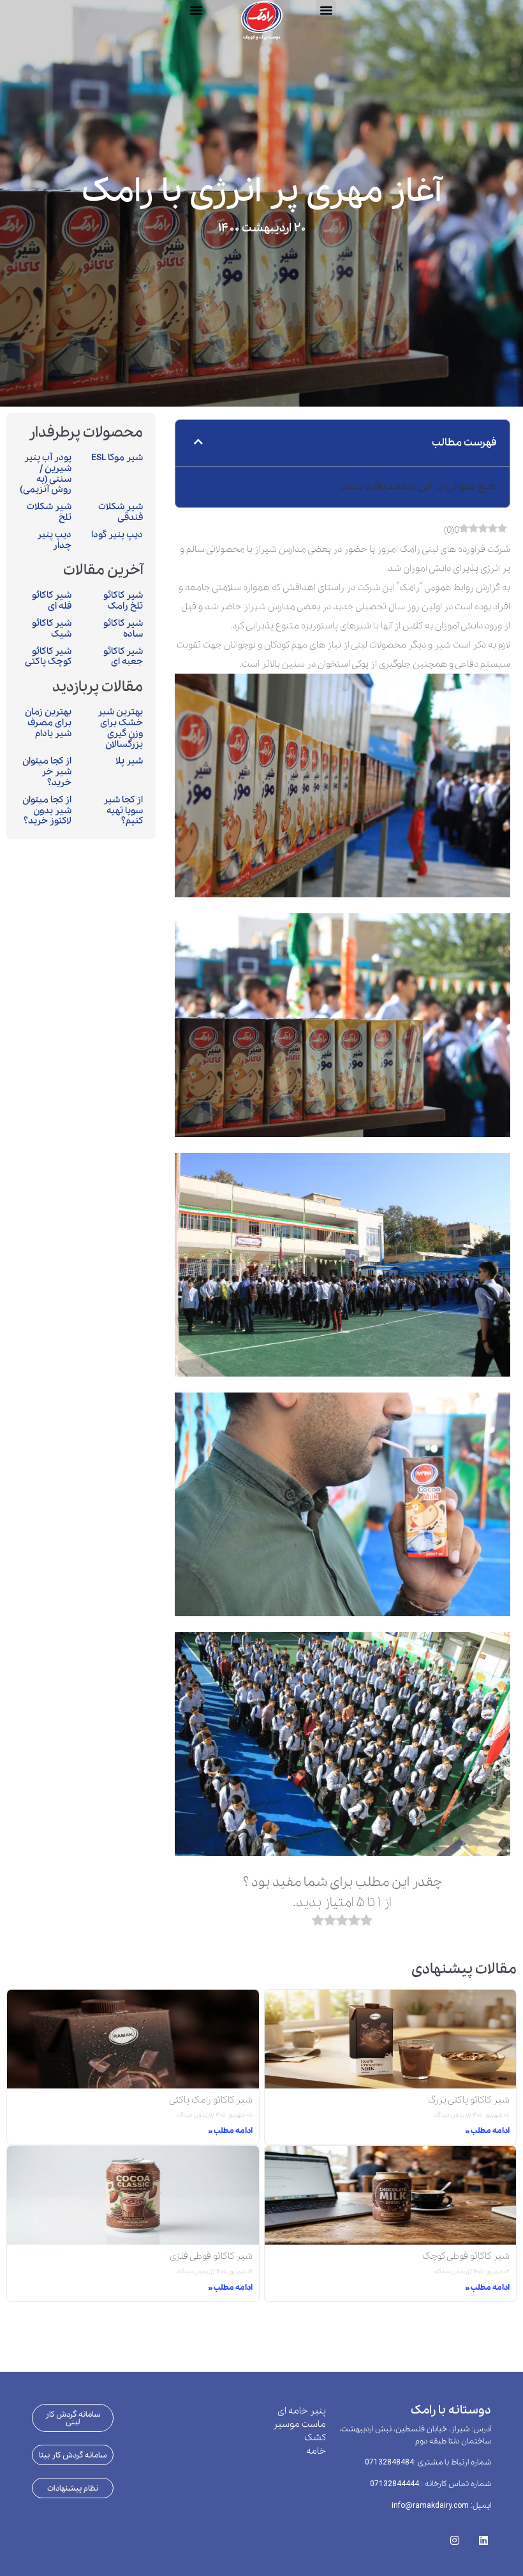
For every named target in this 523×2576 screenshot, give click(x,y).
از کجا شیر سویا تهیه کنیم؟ (123, 811)
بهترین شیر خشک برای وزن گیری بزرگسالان (120, 728)
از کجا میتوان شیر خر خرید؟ (47, 772)
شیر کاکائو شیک (52, 629)
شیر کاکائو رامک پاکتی (211, 2100)
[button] (196, 10)
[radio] (366, 1923)
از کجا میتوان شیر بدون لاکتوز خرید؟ (47, 811)
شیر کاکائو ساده (123, 629)
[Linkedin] (483, 2536)
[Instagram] (454, 2536)
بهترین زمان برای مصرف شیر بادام (48, 723)
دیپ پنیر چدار (54, 540)
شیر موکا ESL (117, 458)
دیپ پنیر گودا (117, 535)
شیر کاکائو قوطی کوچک (466, 2256)
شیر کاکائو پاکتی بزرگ (469, 2100)
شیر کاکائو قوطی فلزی (211, 2256)
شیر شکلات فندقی (121, 512)
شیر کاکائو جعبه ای (123, 657)
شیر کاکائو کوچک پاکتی (48, 657)
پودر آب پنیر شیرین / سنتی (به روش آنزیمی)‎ (46, 474)
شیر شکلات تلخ (49, 512)
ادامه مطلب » (487, 2131)
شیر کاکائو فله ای (52, 601)
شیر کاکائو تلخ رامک (123, 601)
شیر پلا (129, 761)
